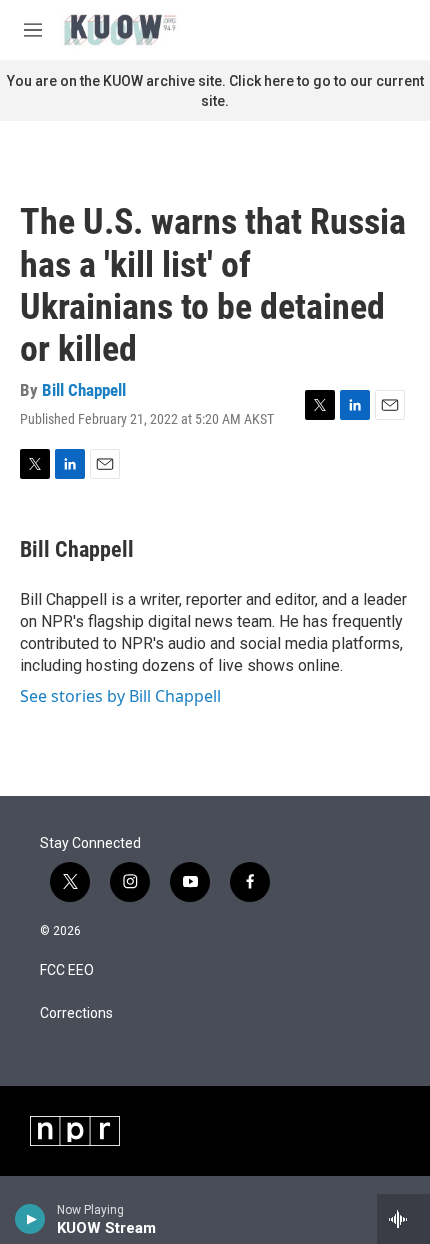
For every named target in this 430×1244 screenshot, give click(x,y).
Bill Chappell (84, 390)
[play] (30, 1219)
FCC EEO (67, 970)
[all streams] (403, 1219)
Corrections (76, 1013)
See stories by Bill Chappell (120, 696)
